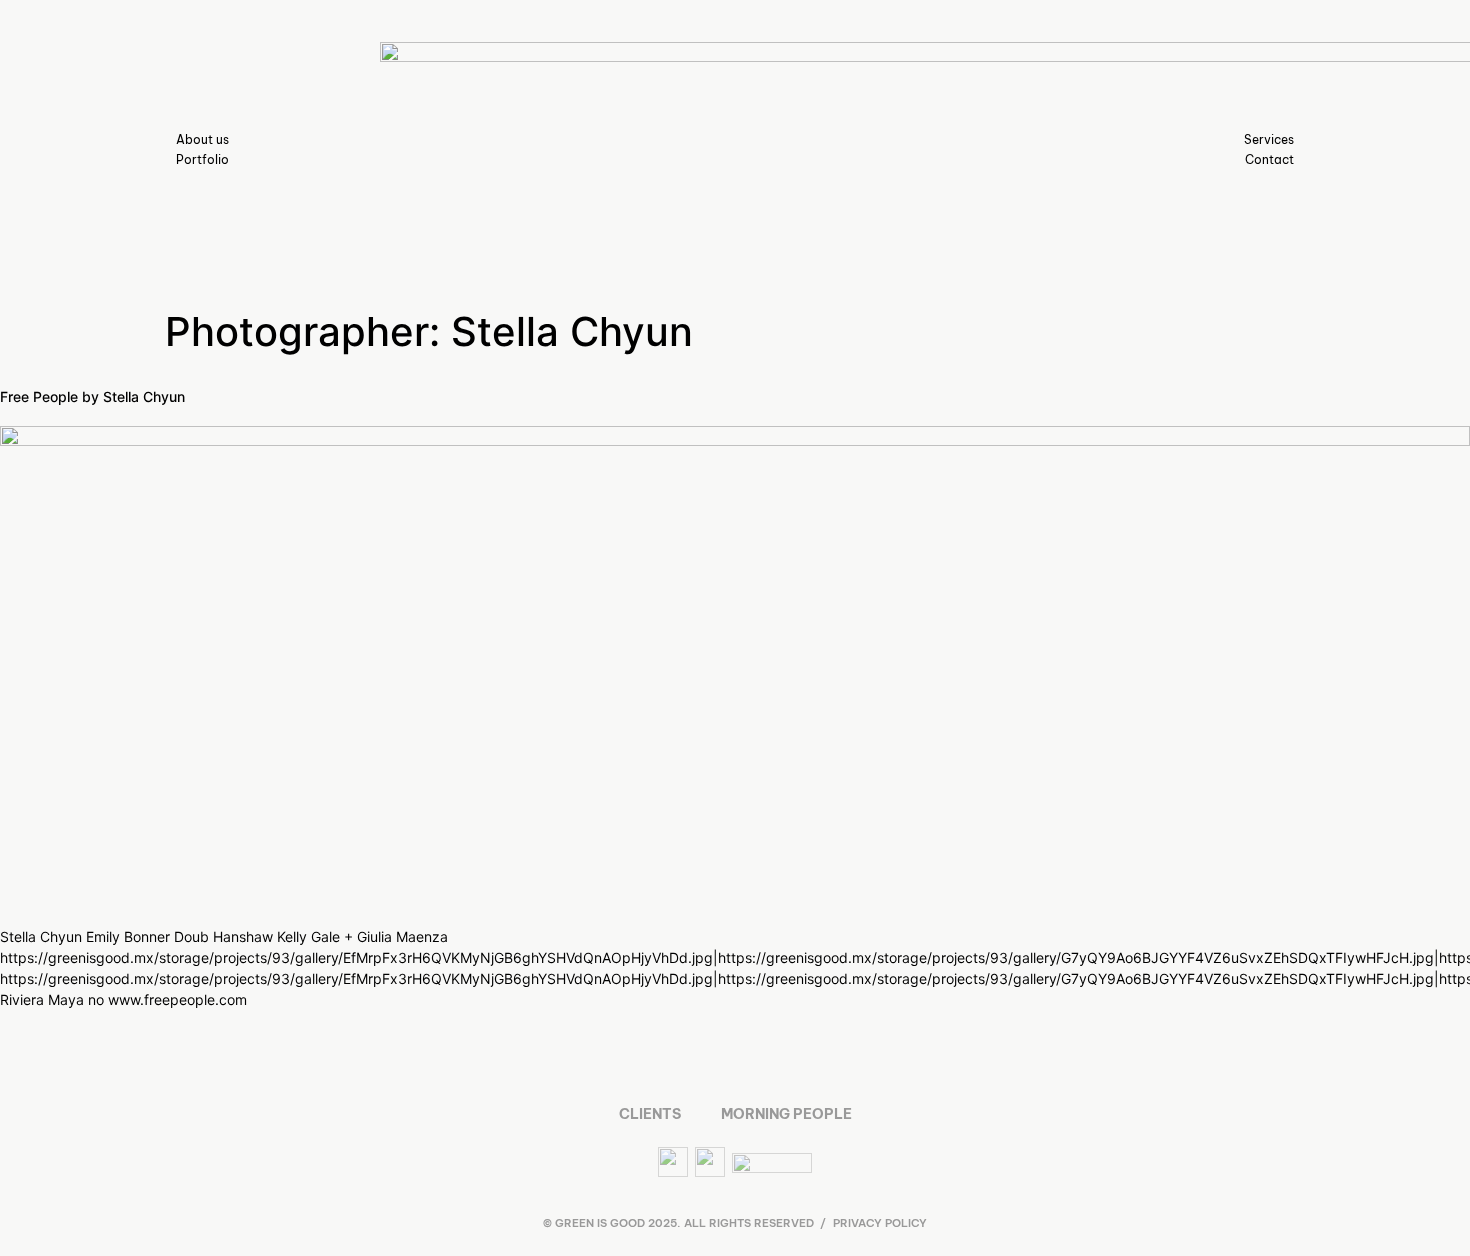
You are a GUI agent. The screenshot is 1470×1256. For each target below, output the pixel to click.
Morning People (786, 1114)
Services (1269, 139)
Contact (1269, 159)
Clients (650, 1114)
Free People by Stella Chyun (92, 396)
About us (202, 139)
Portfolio (202, 159)
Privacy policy (880, 1223)
